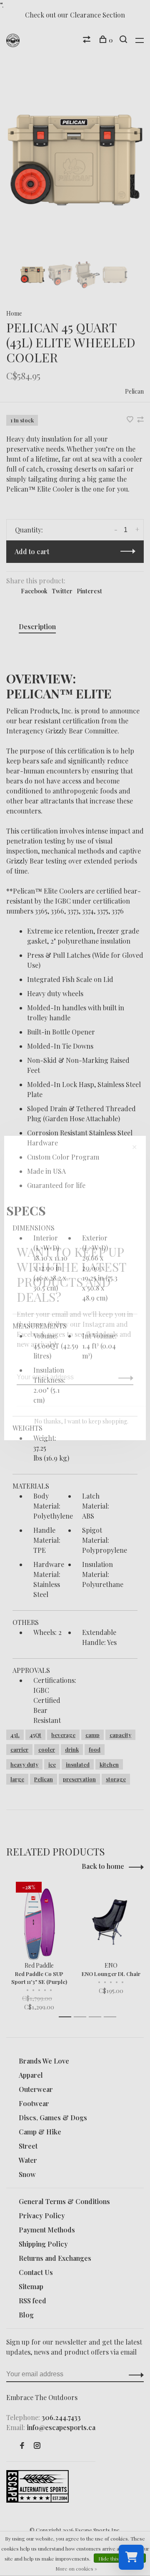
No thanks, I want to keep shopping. (81, 1421)
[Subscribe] (124, 1377)
